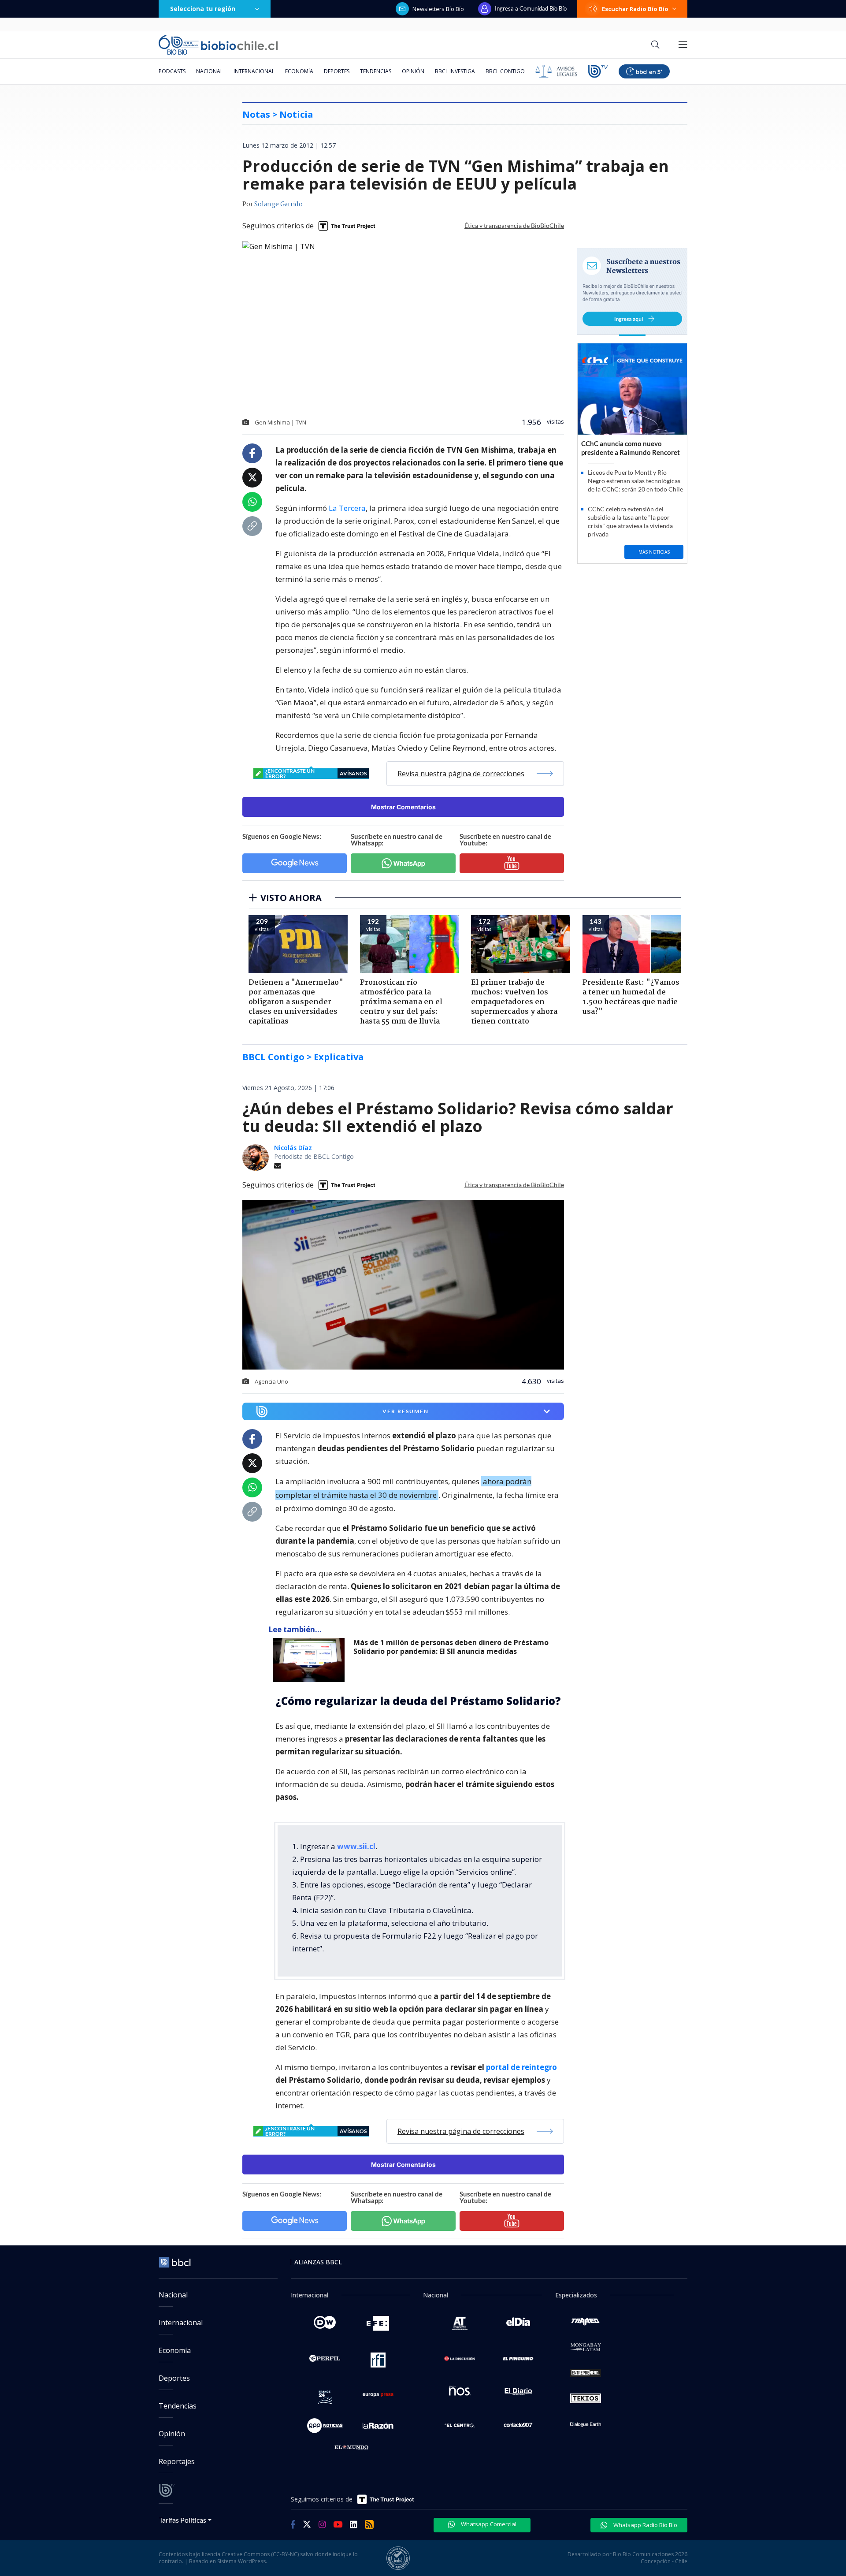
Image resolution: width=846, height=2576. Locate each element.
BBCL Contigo (505, 71)
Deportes (337, 71)
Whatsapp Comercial (488, 2524)
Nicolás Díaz (293, 1148)
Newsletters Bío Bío (438, 9)
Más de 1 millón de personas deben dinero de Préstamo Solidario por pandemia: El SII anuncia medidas (451, 1647)
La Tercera (347, 508)
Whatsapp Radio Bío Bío (645, 2525)
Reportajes (177, 2461)
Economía (299, 71)
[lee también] (311, 1660)
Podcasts (172, 71)
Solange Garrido (278, 205)
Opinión (413, 71)
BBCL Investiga (455, 71)
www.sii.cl (356, 1846)
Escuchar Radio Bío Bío (635, 9)
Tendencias (376, 71)
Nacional (210, 71)
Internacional (254, 71)
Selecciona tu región (203, 9)
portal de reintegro (521, 2067)
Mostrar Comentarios (403, 807)
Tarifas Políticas (183, 2520)
